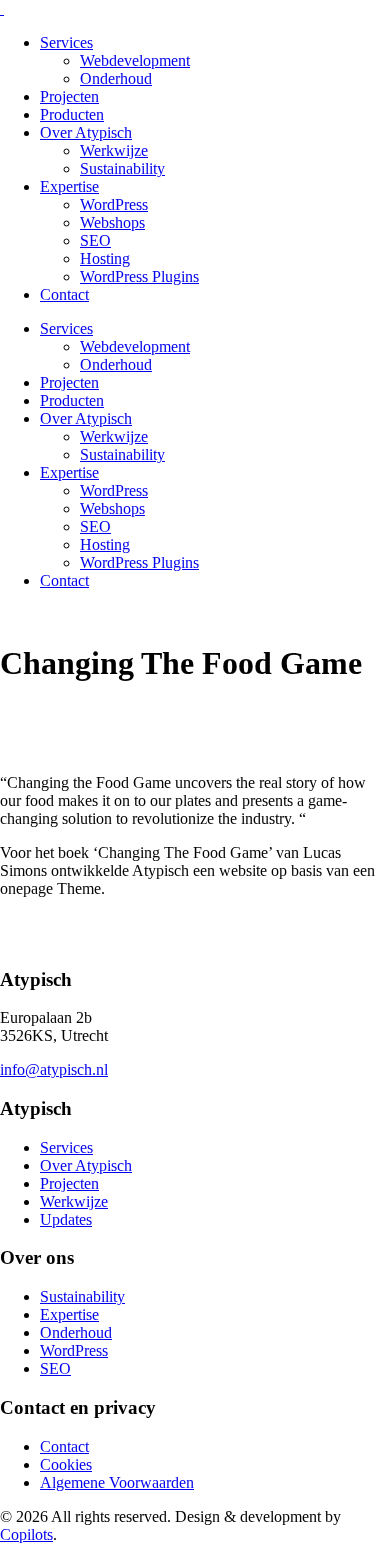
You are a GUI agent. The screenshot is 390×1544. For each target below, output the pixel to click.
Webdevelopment (135, 60)
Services (66, 42)
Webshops (112, 222)
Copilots (26, 1534)
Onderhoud (116, 78)
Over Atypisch (86, 132)
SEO (95, 240)
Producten (72, 114)
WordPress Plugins (139, 276)
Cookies (66, 1464)
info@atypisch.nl (54, 1069)
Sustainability (122, 168)
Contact (64, 294)
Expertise (69, 186)
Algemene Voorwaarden (117, 1482)
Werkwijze (114, 150)
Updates (66, 1219)
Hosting (105, 258)
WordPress (114, 204)
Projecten (69, 96)
